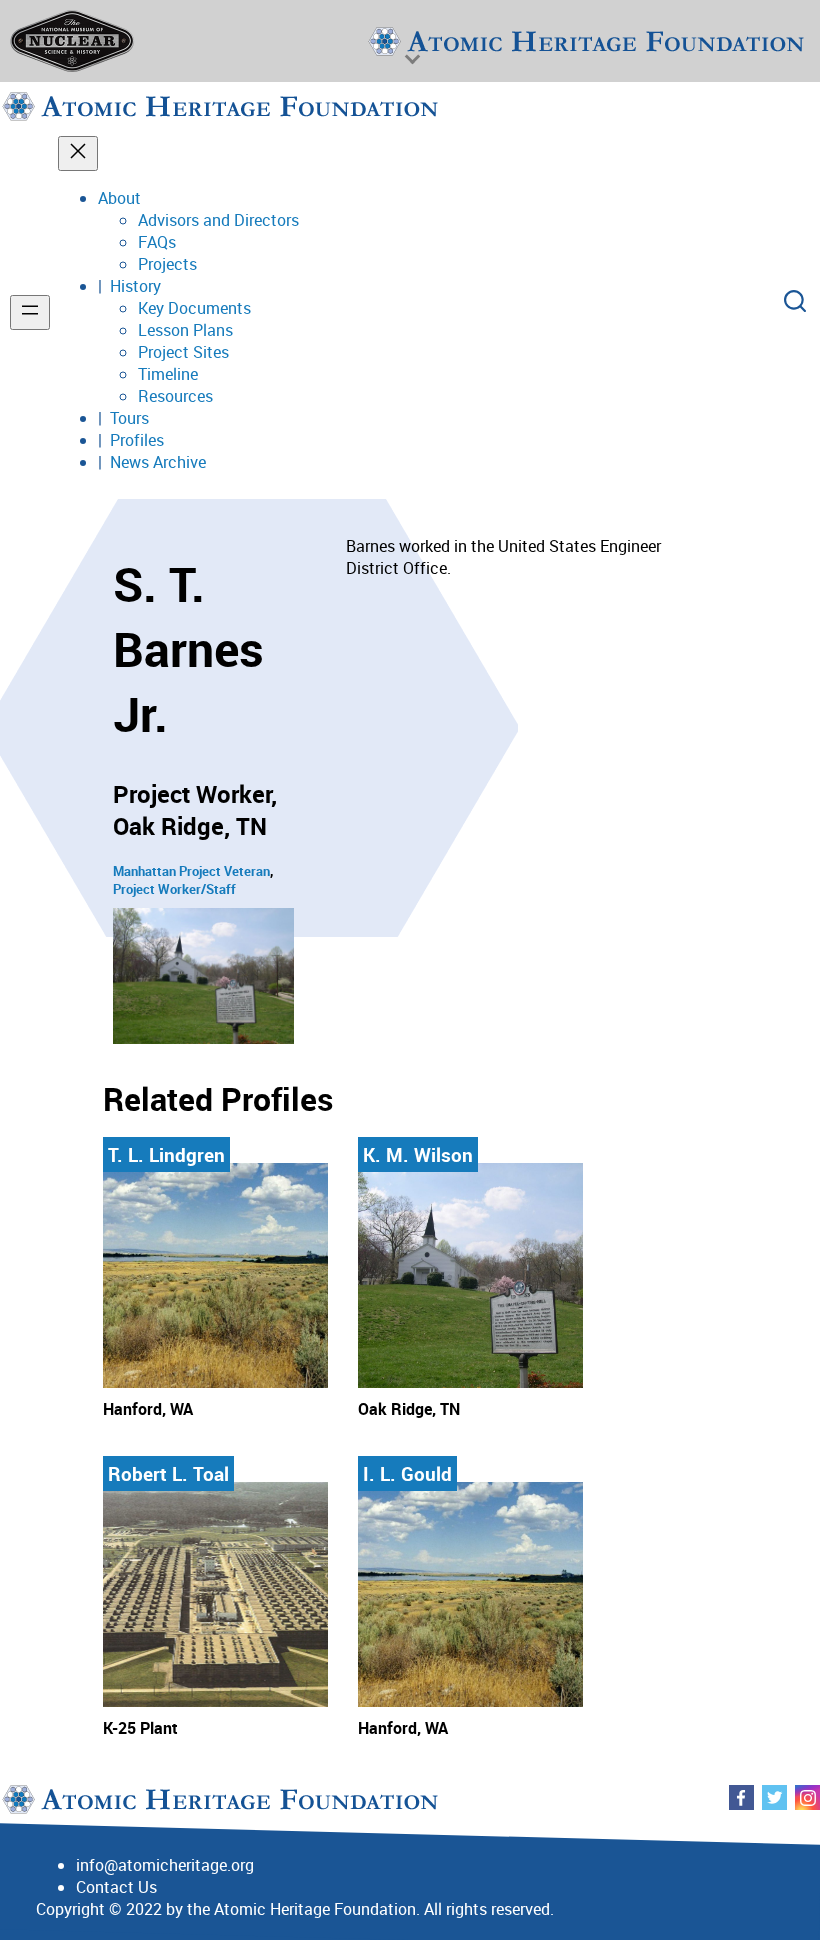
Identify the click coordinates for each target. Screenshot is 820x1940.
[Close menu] (78, 153)
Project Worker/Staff (174, 889)
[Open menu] (30, 312)
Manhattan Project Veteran (191, 871)
